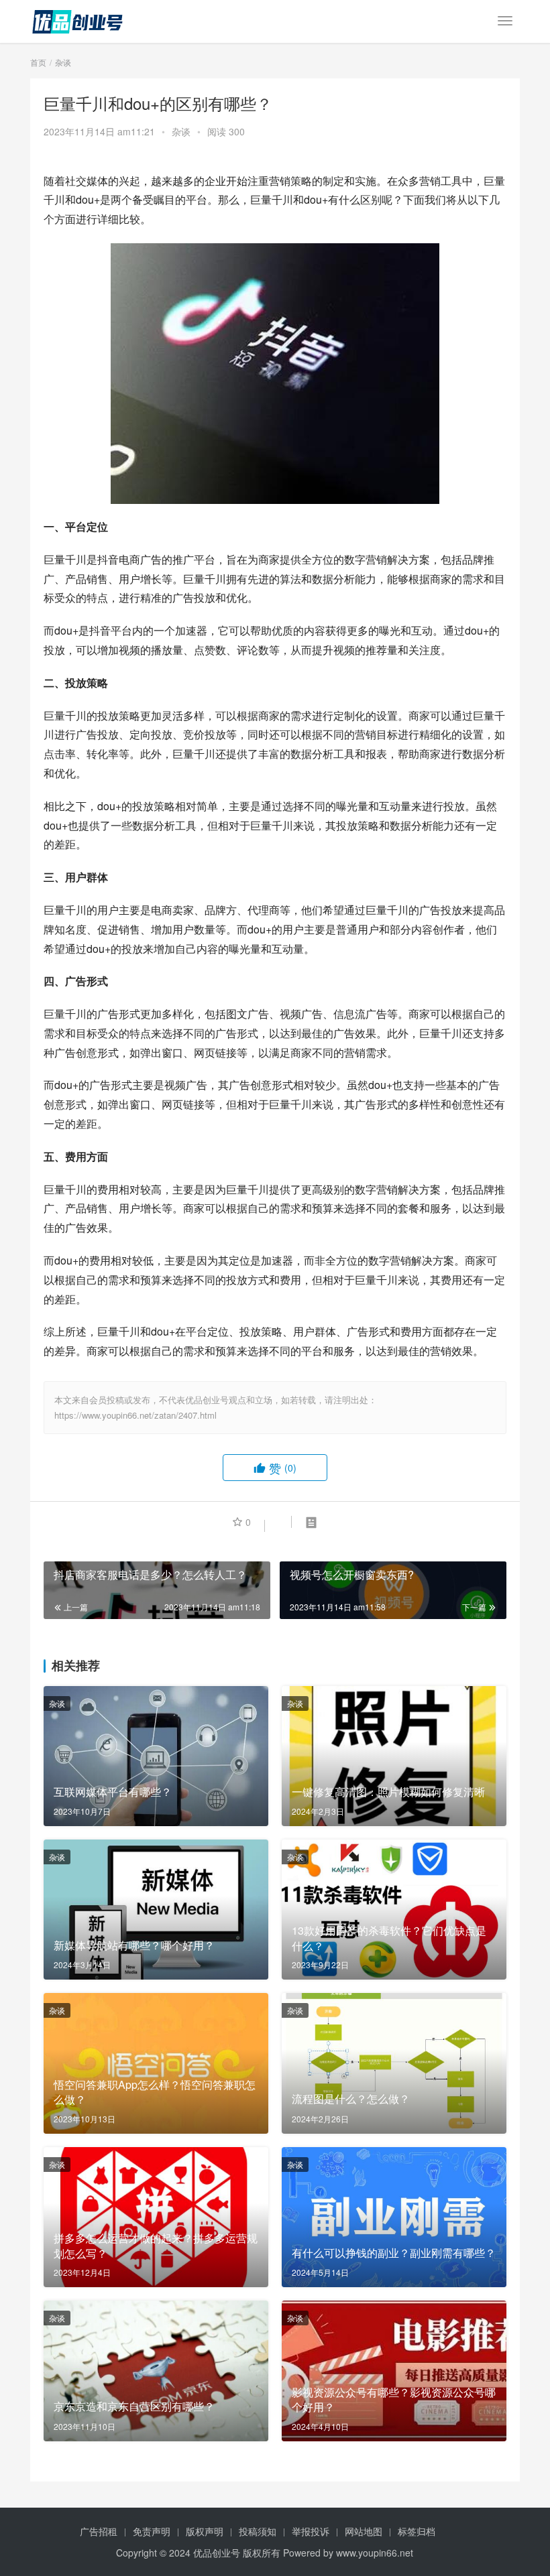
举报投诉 (311, 2531)
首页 (38, 62)
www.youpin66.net (375, 2553)
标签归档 (417, 2531)
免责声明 (152, 2531)
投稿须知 (258, 2531)
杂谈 (181, 131)
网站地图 (364, 2531)
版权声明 (205, 2531)
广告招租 (99, 2531)
